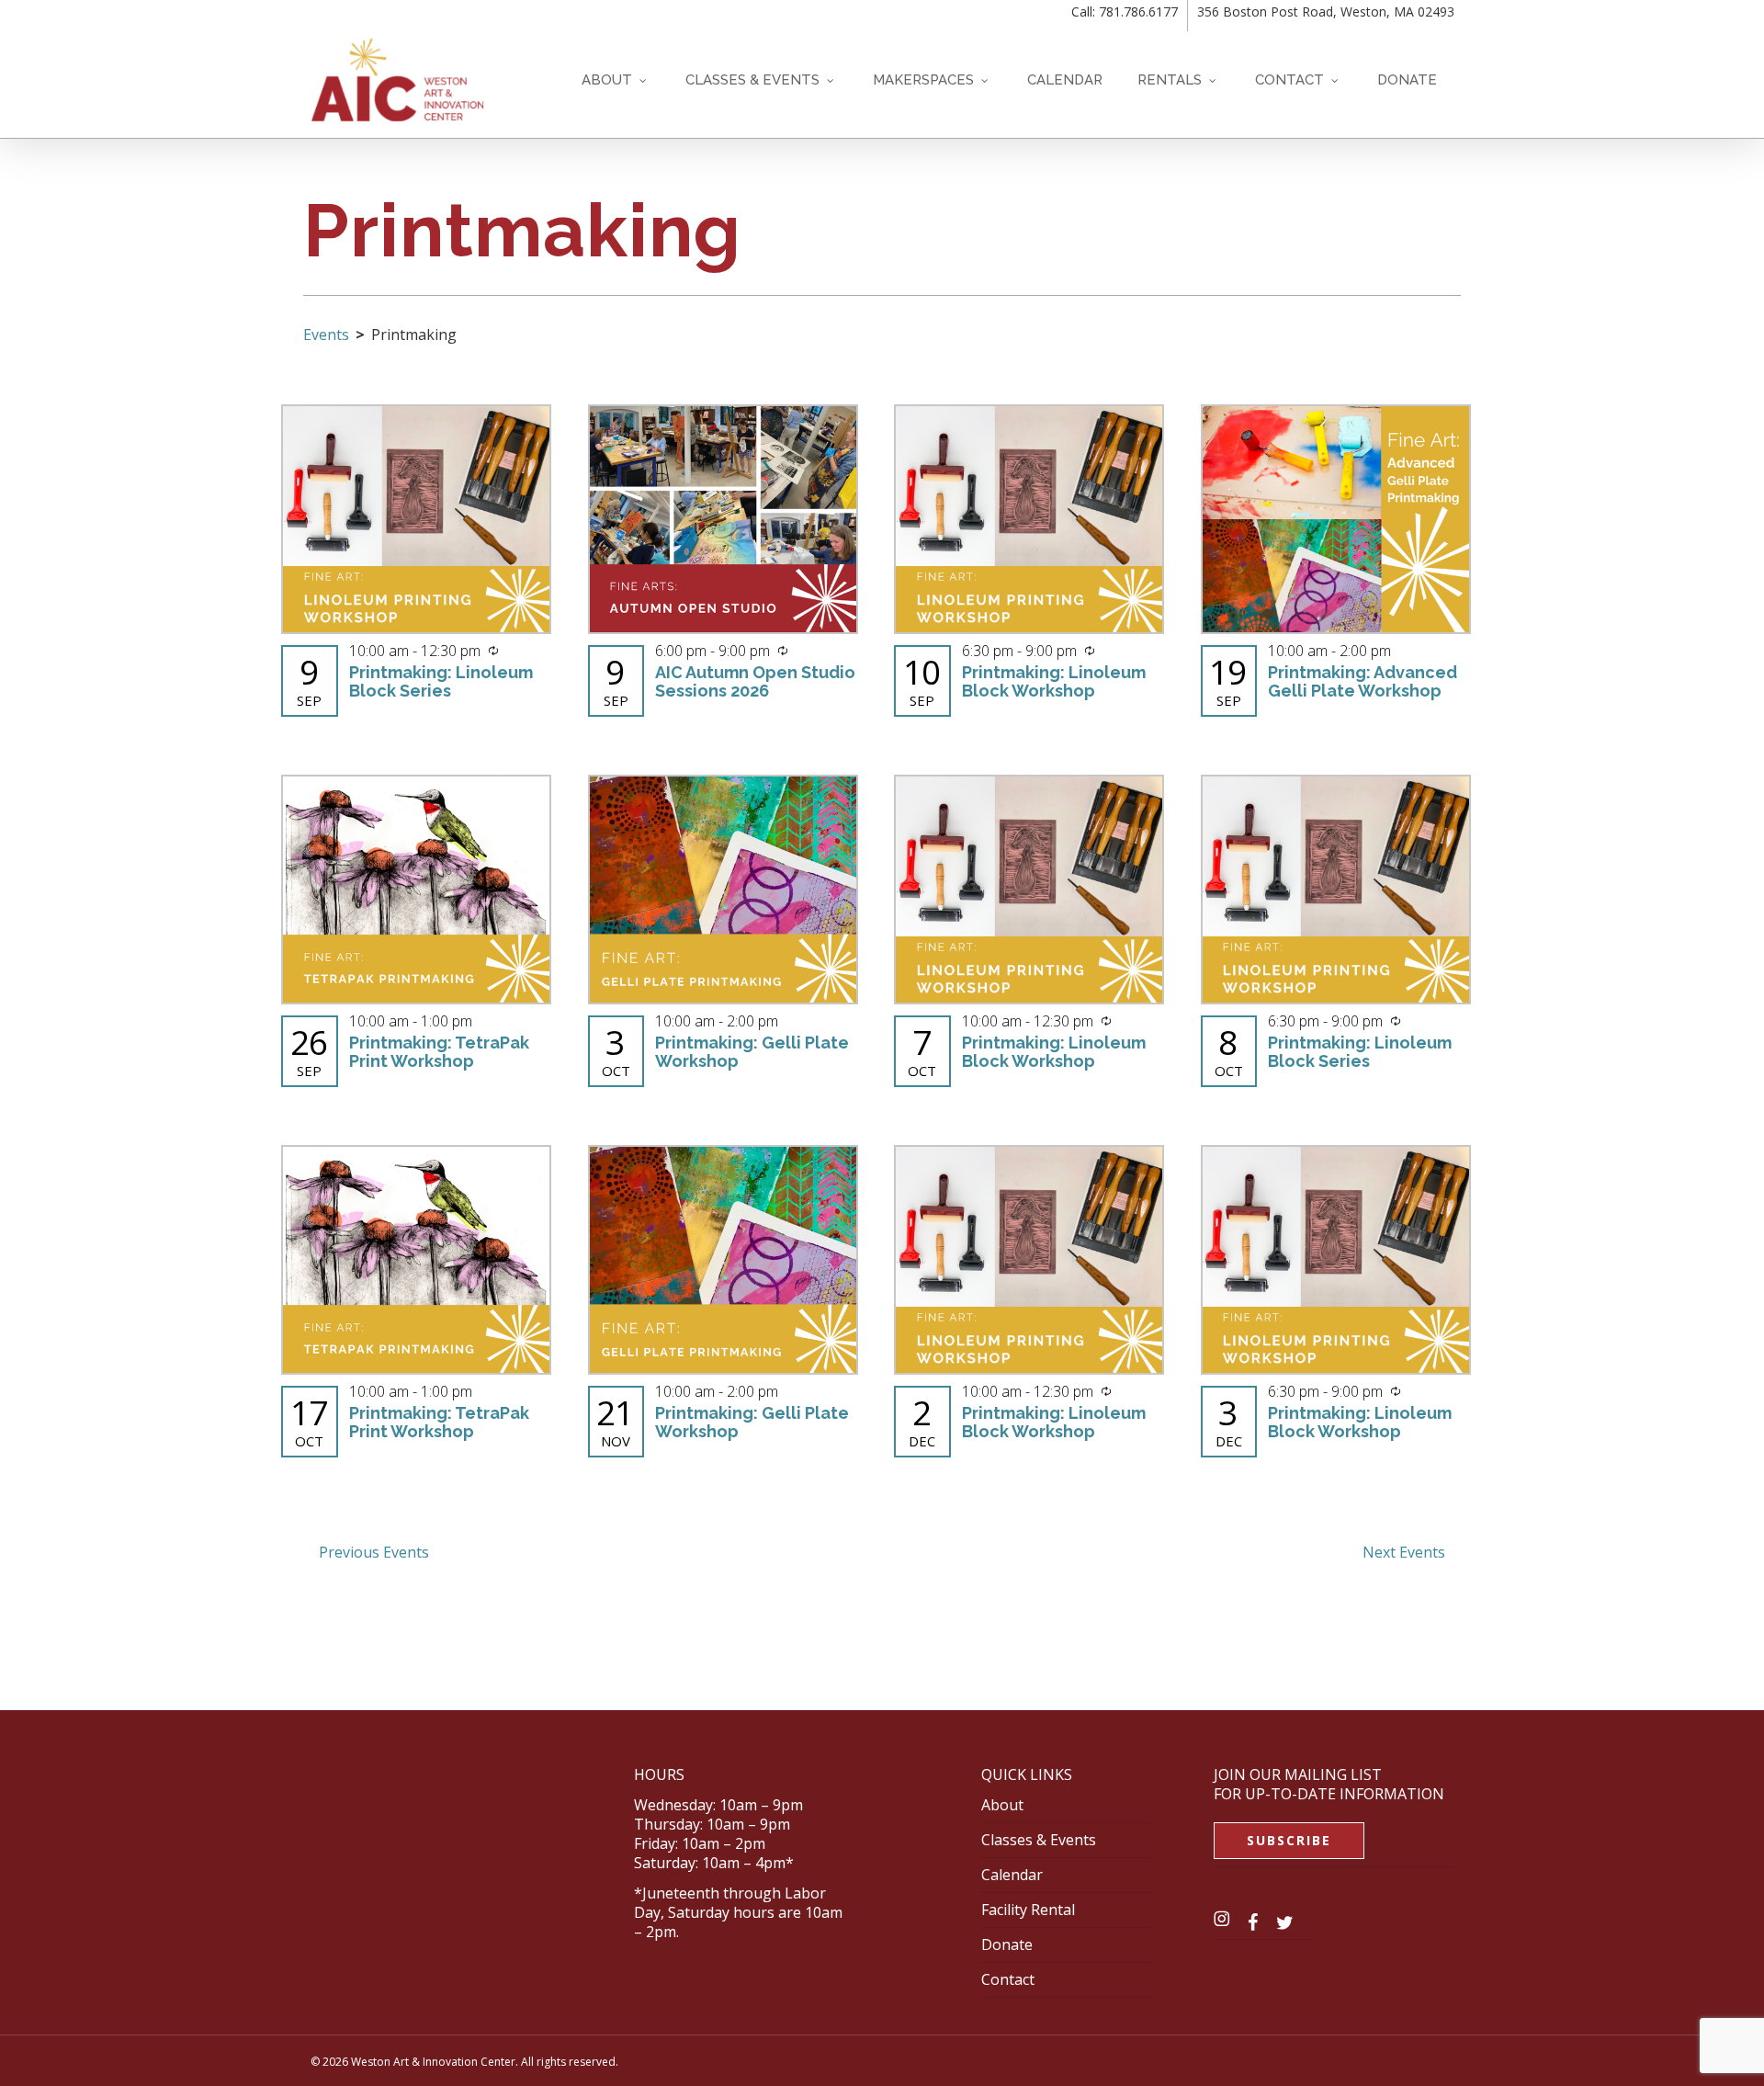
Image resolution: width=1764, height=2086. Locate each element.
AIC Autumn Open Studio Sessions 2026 (755, 681)
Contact (1008, 1979)
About (1002, 1805)
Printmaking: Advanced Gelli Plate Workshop (1363, 681)
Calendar (1012, 1875)
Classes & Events (1039, 1840)
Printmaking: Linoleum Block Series (441, 681)
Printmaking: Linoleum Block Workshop (1054, 681)
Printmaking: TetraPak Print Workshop (439, 1052)
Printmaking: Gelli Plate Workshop (752, 1052)
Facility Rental (1028, 1910)
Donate (1007, 1944)
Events (326, 334)
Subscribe (1289, 1840)
